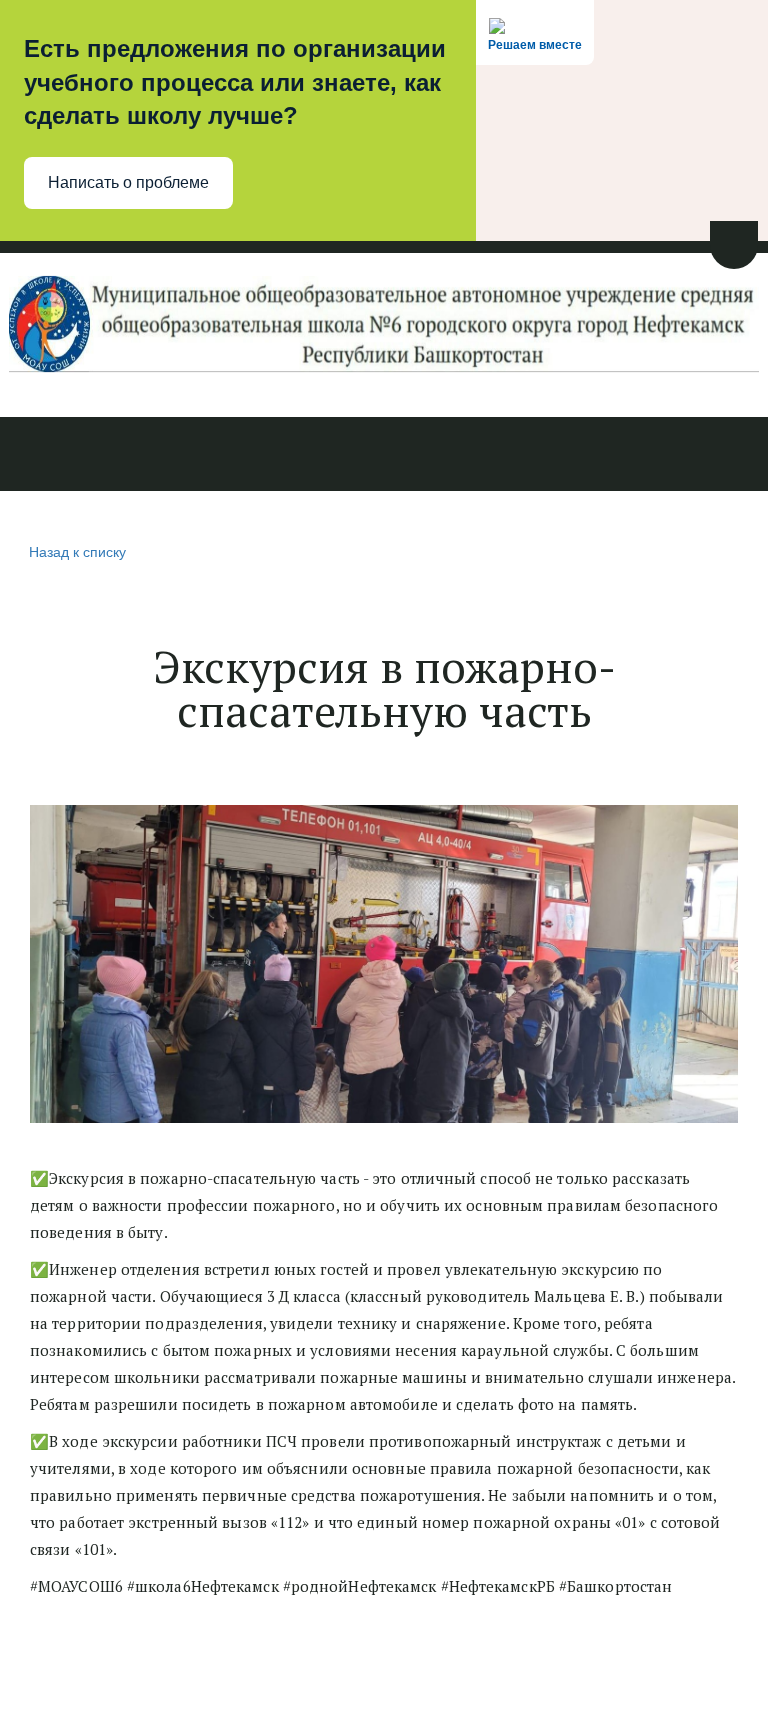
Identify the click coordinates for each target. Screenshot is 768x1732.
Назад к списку (77, 551)
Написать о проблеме (128, 182)
